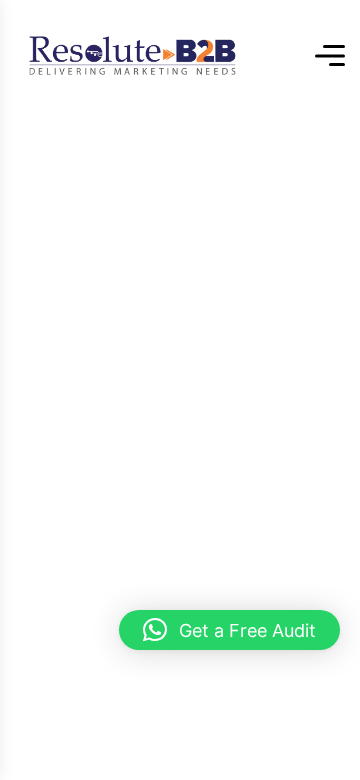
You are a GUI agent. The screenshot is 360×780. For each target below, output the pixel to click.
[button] (229, 630)
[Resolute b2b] (132, 55)
